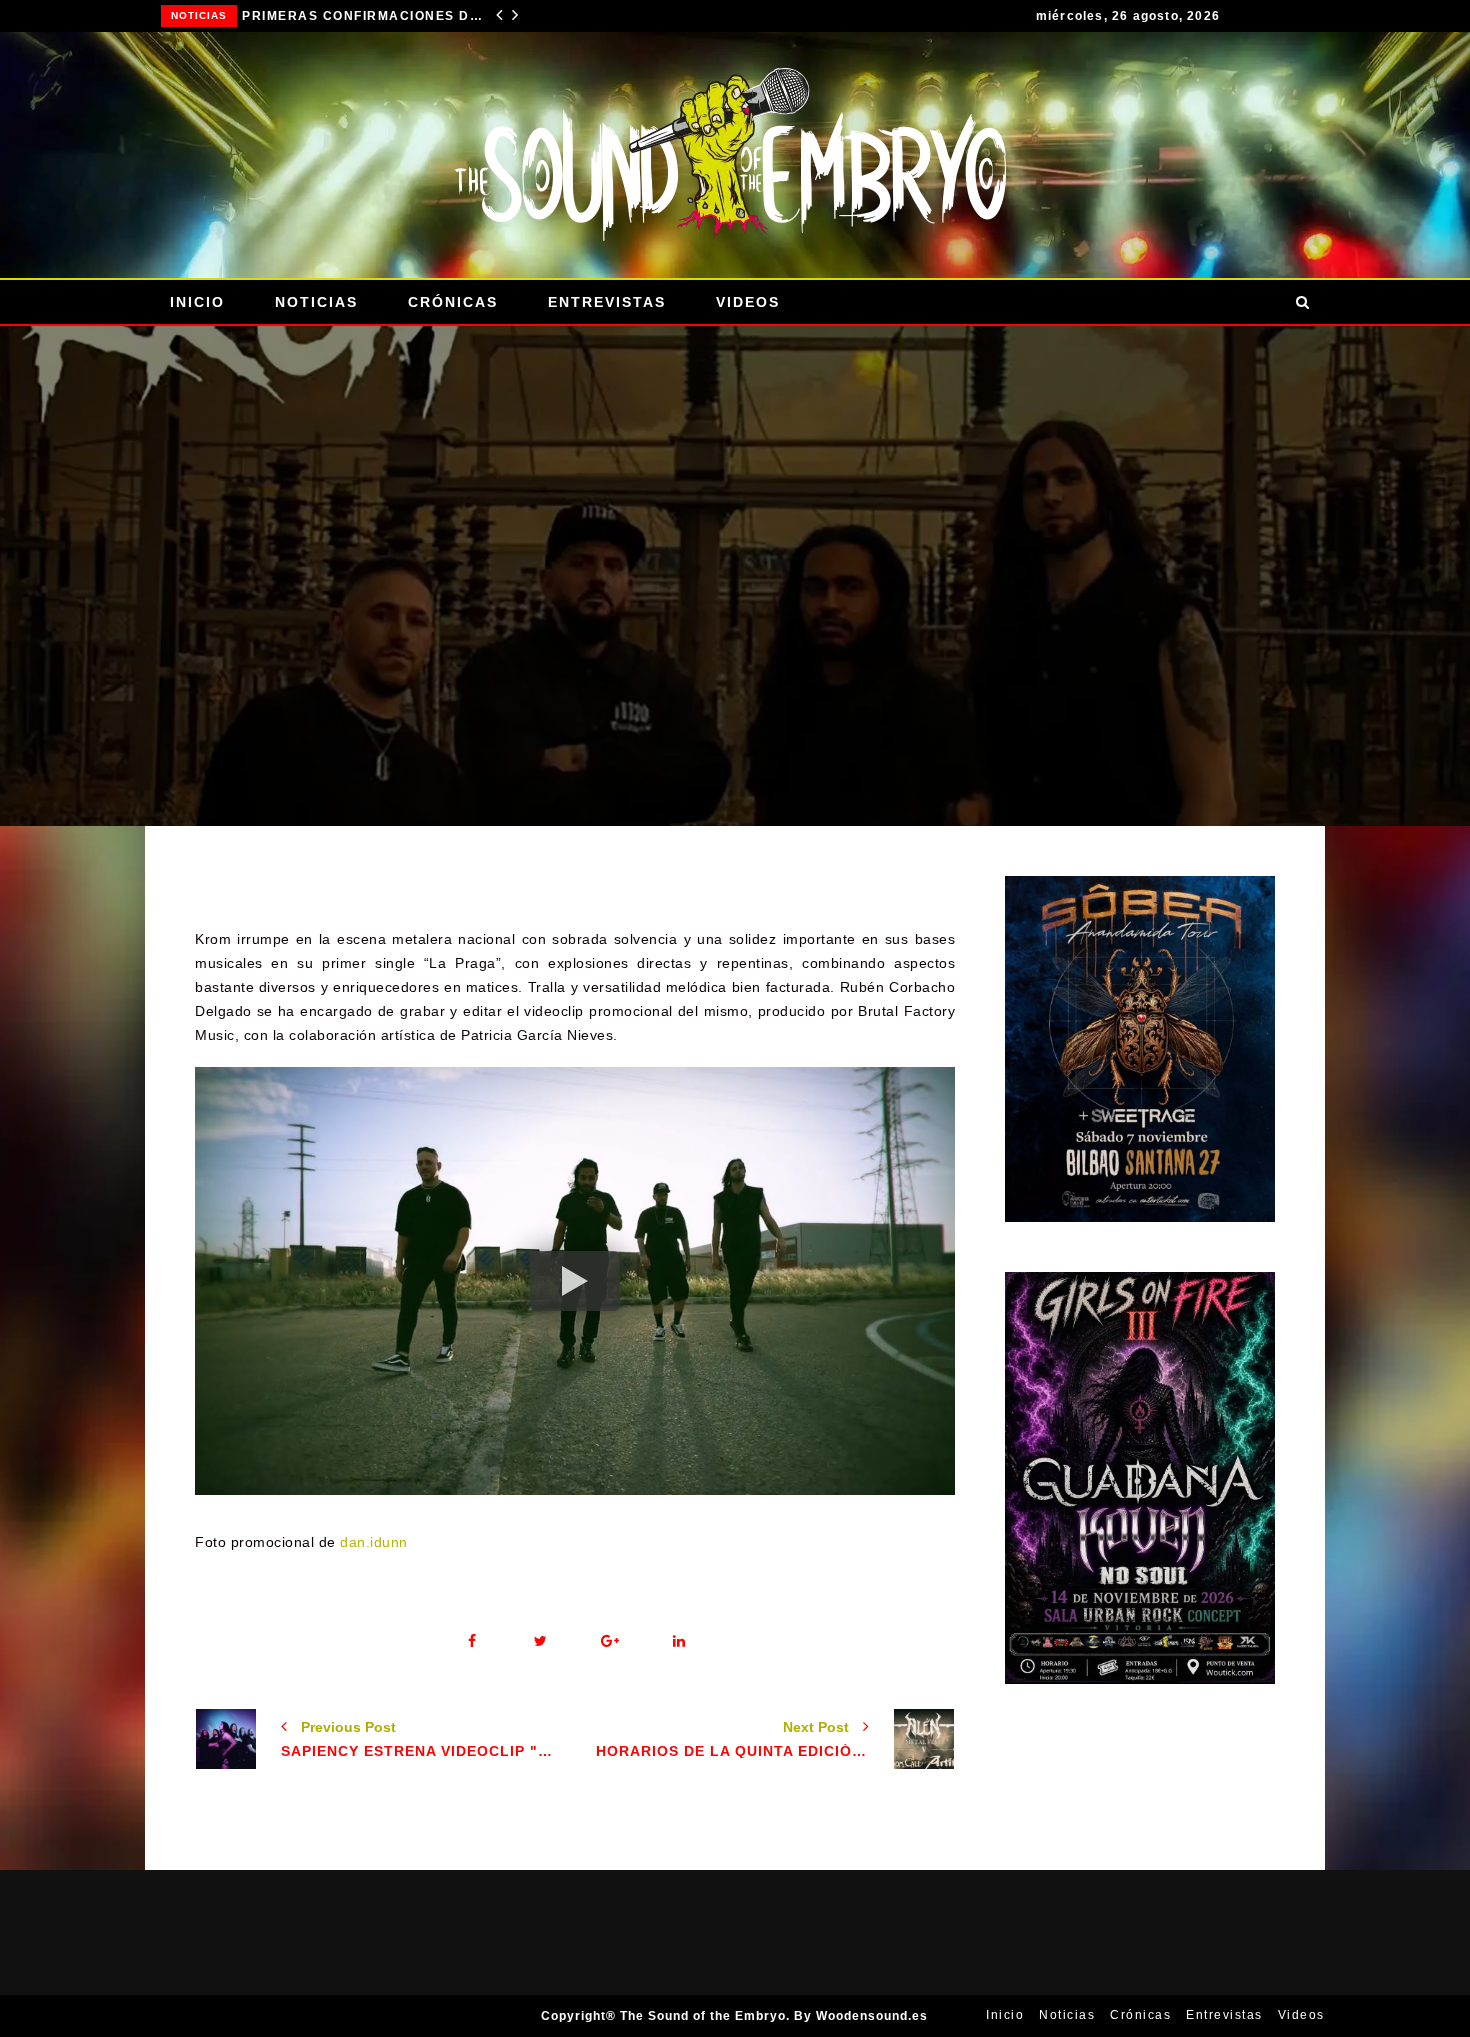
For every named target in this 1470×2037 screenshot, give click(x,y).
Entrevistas (607, 302)
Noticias (201, 15)
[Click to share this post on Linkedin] (678, 1641)
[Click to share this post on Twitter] (540, 1641)
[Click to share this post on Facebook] (471, 1641)
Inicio (197, 302)
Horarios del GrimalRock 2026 (364, 16)
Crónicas (453, 302)
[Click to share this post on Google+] (609, 1641)
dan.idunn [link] (374, 1542)
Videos (748, 302)
